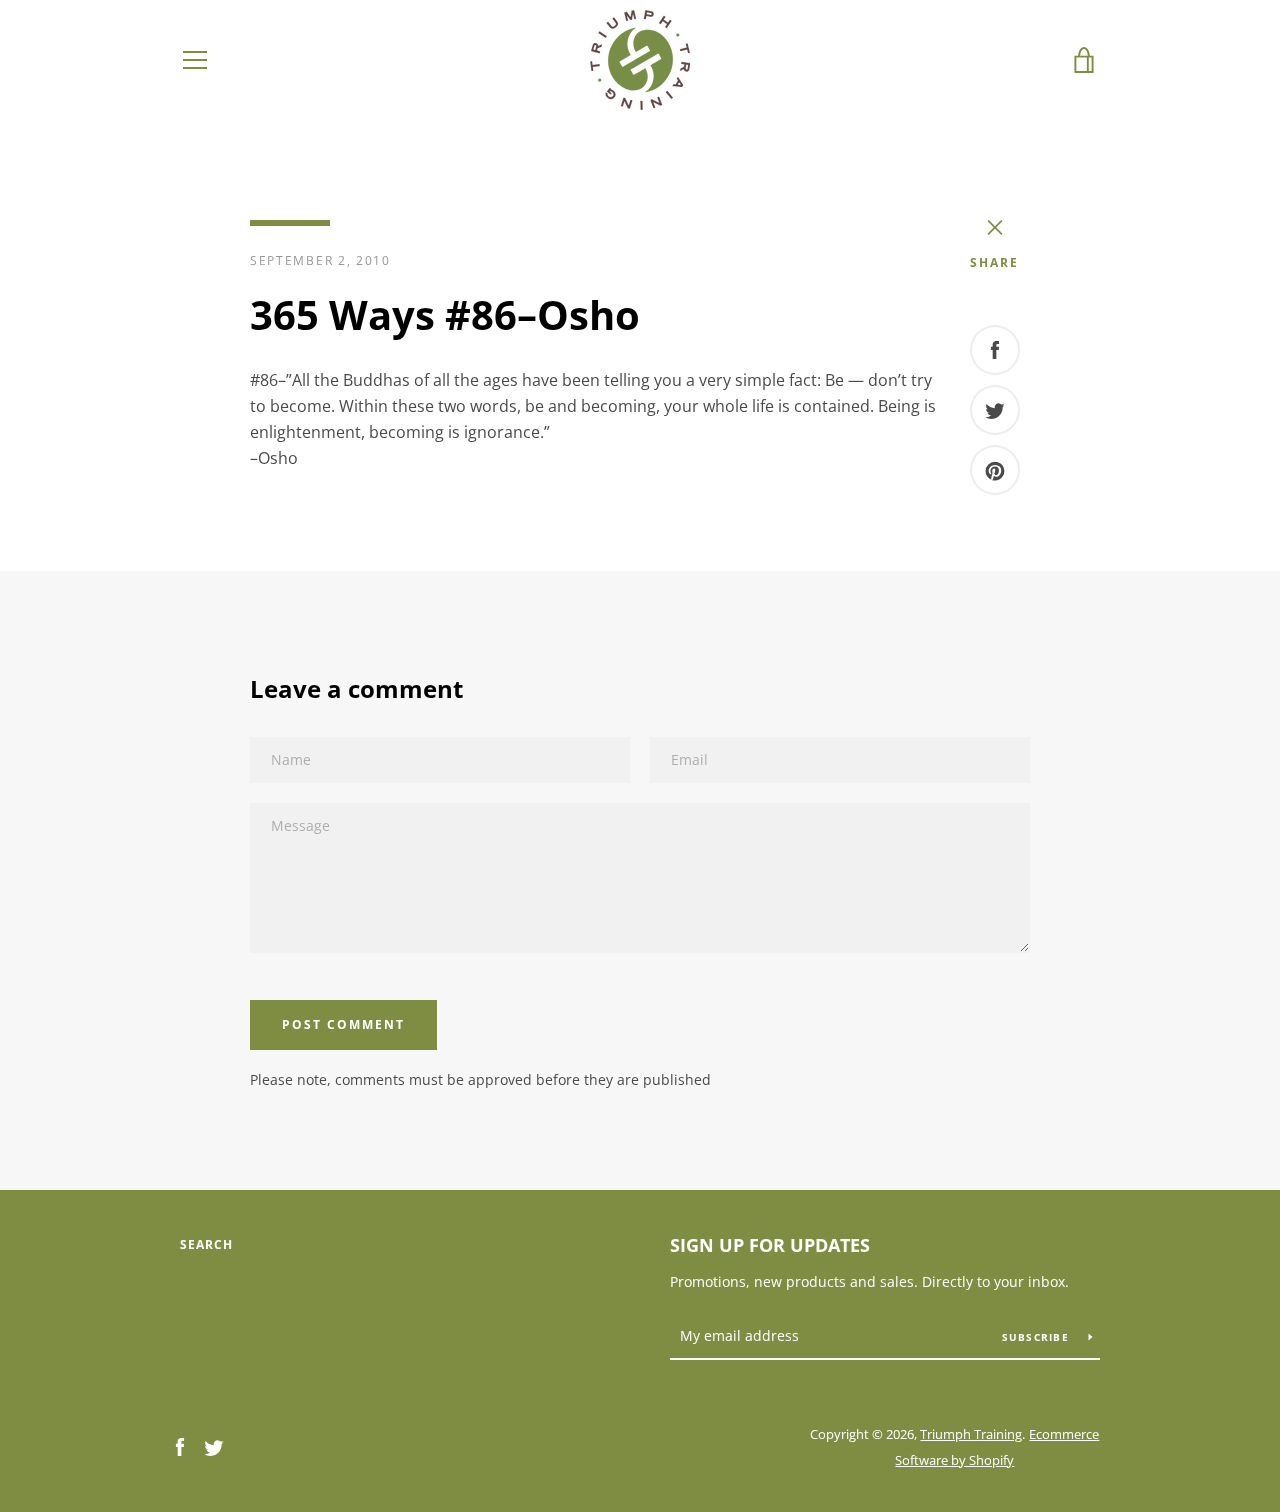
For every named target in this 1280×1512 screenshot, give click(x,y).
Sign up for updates (770, 1245)
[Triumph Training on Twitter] (214, 1446)
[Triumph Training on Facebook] (180, 1446)
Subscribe (1038, 1337)
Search (206, 1244)
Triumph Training (971, 1434)
